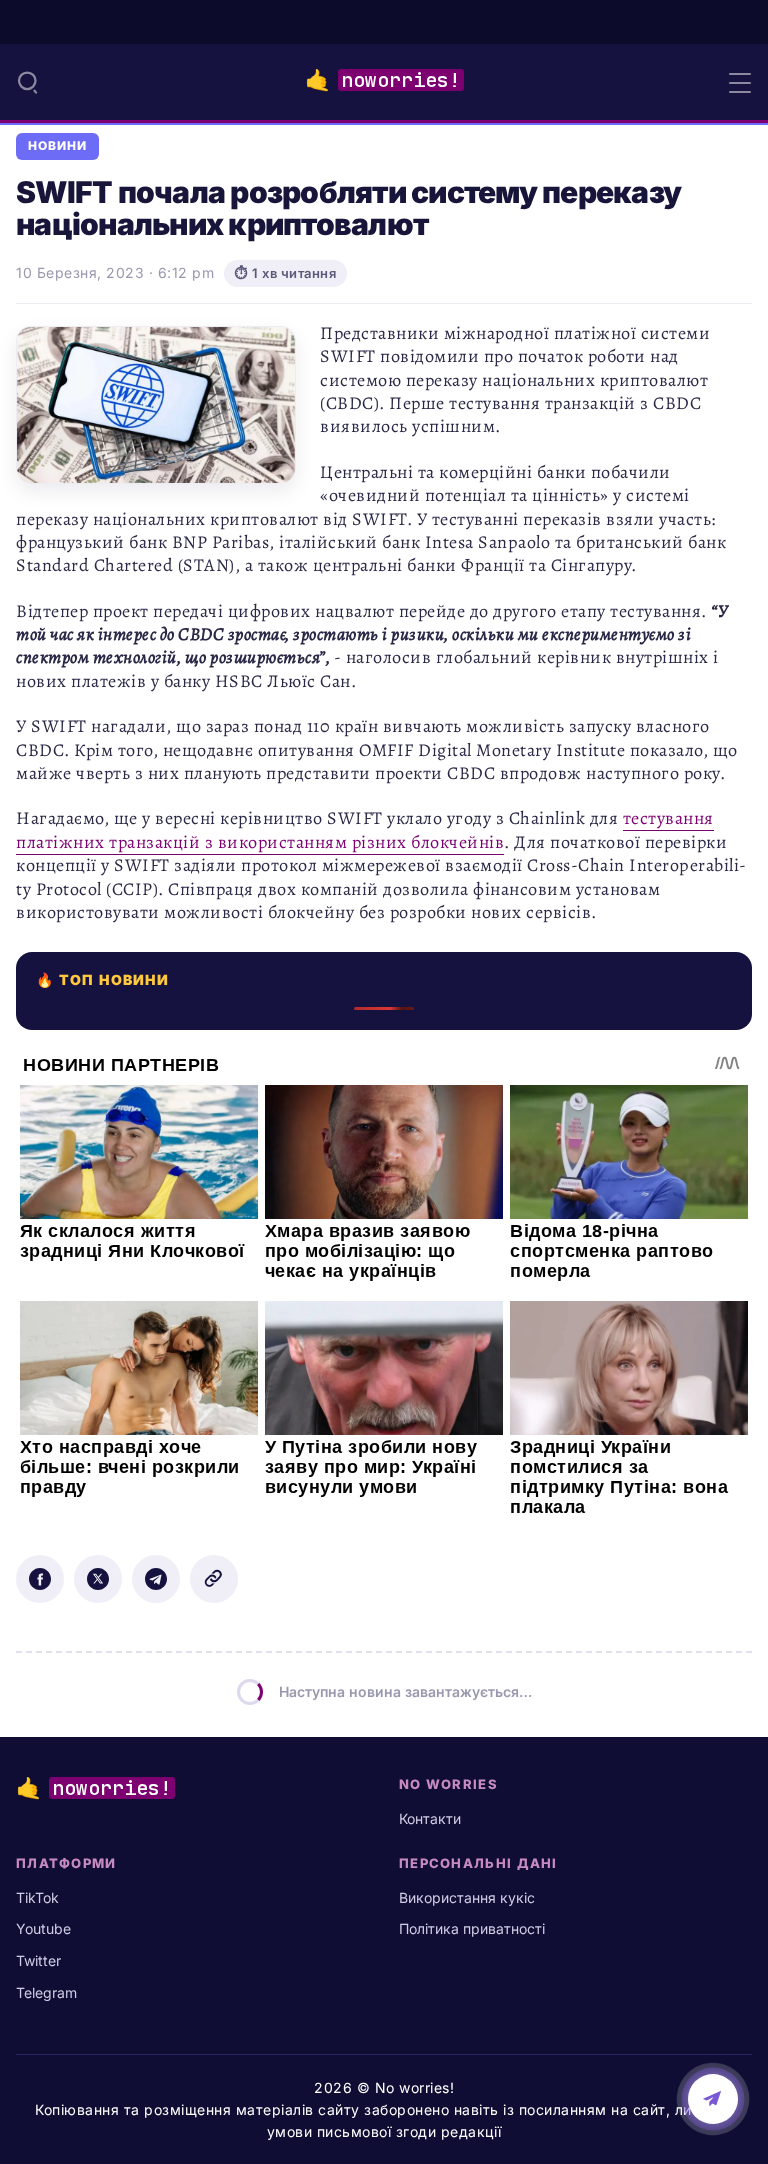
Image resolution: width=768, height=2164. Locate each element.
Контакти (430, 1818)
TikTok (37, 1897)
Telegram (46, 1992)
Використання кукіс (467, 1897)
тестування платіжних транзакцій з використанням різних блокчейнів (365, 829)
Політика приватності (472, 1928)
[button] (28, 82)
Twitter (38, 1960)
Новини (57, 146)
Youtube (43, 1928)
